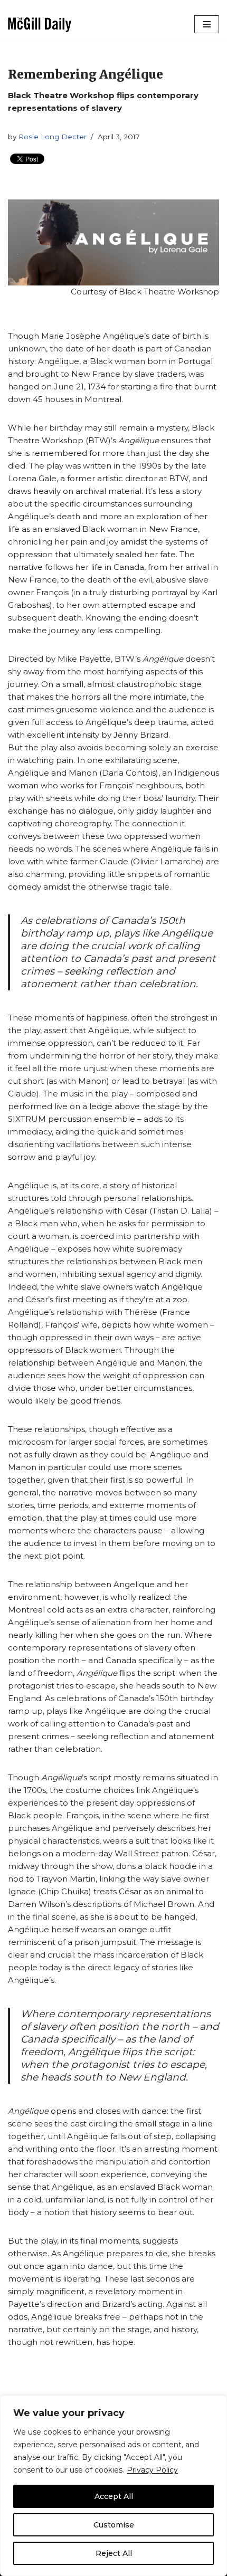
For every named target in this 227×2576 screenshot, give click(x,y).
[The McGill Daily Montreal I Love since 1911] (40, 25)
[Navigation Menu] (207, 24)
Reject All (114, 2553)
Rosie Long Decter (53, 137)
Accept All (114, 2496)
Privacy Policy (152, 2470)
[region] (113, 2486)
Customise (114, 2525)
